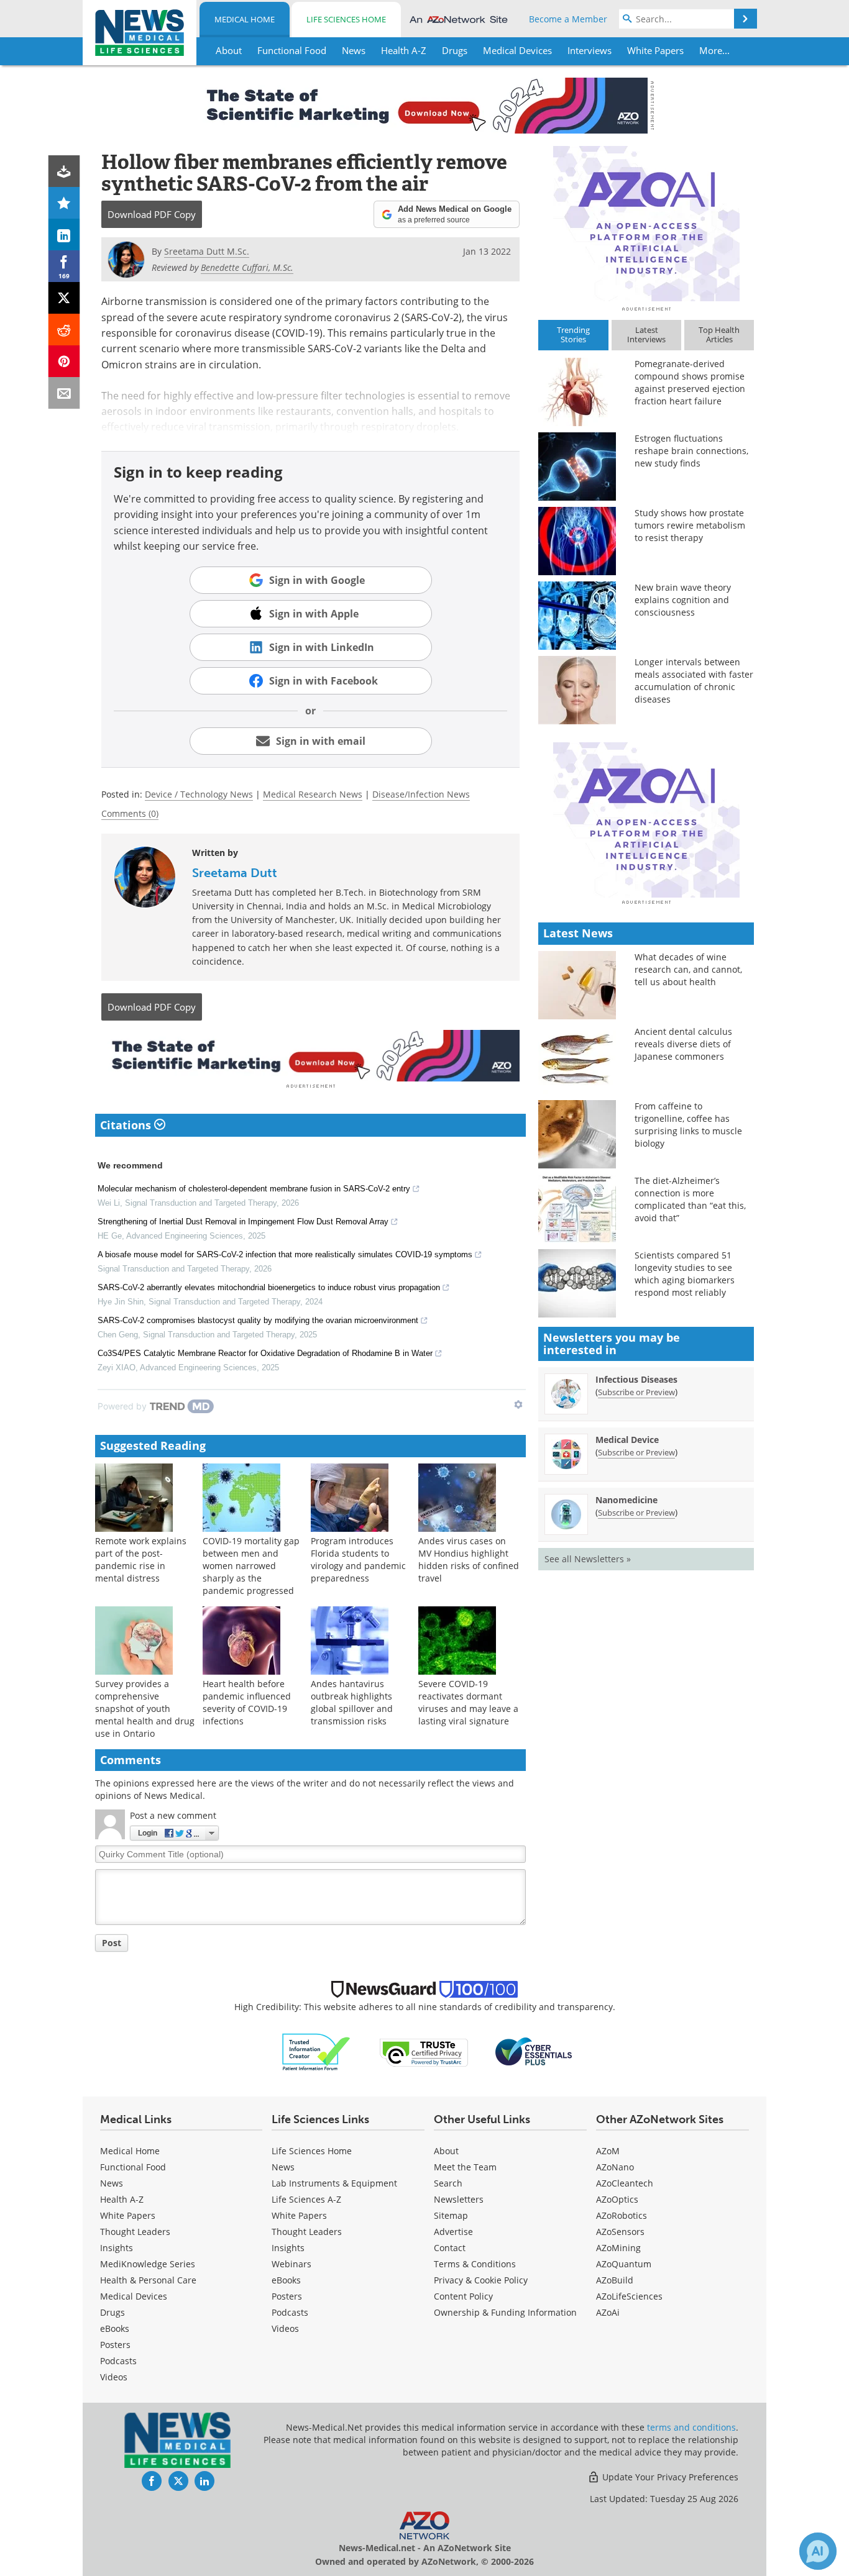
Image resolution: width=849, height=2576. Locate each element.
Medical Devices (134, 2296)
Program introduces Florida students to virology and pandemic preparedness (358, 1559)
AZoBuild (615, 2280)
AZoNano (615, 2167)
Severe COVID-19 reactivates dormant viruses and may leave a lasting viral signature (468, 1702)
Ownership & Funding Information (505, 2312)
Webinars (291, 2264)
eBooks (115, 2328)
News (112, 2183)
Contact (450, 2248)
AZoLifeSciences (629, 2296)
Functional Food (133, 2167)
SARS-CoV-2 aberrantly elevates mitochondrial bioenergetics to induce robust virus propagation (269, 1287)
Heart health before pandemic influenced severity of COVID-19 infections (247, 1702)
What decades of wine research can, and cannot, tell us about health (688, 969)
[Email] (64, 393)
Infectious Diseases (636, 1379)
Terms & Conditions (475, 2264)
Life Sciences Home (346, 19)
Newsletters (459, 2199)
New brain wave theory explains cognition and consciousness (683, 600)
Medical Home (245, 19)
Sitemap (451, 2215)
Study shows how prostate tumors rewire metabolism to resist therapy (690, 525)
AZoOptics (617, 2199)
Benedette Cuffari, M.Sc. (247, 267)
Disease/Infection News (421, 794)
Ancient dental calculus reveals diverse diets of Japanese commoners (683, 1044)
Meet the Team (465, 2167)
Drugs (112, 2312)
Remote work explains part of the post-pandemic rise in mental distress (141, 1559)
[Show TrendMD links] (518, 1404)
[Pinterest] (64, 361)
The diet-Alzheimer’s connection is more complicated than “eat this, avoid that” (690, 1199)
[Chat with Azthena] (818, 2551)
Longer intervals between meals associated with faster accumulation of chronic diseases (694, 680)
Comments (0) (130, 813)
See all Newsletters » (588, 1559)
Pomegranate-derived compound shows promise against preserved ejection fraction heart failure (690, 382)
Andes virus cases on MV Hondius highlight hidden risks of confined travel (469, 1559)
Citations (127, 1125)
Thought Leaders (135, 2232)
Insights (117, 2248)
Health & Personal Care (148, 2280)
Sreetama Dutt (235, 873)
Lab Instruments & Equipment (334, 2183)
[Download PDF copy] (64, 171)
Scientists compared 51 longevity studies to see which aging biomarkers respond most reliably (685, 1274)
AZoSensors (620, 2232)
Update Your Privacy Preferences (669, 2477)
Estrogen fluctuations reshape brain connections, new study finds (691, 451)
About (446, 2151)
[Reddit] (64, 330)
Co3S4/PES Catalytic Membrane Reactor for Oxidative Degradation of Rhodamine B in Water (265, 1353)
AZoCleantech (625, 2183)
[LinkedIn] (64, 234)
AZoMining (618, 2248)
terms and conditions (691, 2427)
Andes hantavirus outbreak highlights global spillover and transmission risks (352, 1702)
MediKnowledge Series (148, 2264)
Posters (115, 2345)
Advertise (453, 2232)
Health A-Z (122, 2199)
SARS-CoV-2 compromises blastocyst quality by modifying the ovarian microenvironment (258, 1320)
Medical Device (627, 1440)
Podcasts (118, 2361)
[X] (64, 298)
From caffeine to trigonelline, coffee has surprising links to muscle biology (688, 1125)
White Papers (128, 2215)
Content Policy (463, 2296)
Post (112, 1943)
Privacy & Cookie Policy (481, 2280)
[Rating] (64, 203)
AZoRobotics (622, 2215)
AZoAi (608, 2312)
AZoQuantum (624, 2264)
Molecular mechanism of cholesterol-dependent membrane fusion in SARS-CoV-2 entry (254, 1189)
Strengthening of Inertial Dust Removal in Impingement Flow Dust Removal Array (243, 1222)
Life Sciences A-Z (306, 2199)
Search (448, 2183)
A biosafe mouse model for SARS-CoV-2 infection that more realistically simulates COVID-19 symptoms (285, 1254)
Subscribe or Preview (636, 1392)
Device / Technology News (199, 794)
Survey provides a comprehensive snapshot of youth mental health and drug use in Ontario (145, 1709)
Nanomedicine (626, 1500)
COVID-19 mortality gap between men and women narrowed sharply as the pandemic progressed (251, 1566)
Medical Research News (313, 794)
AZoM (608, 2151)
